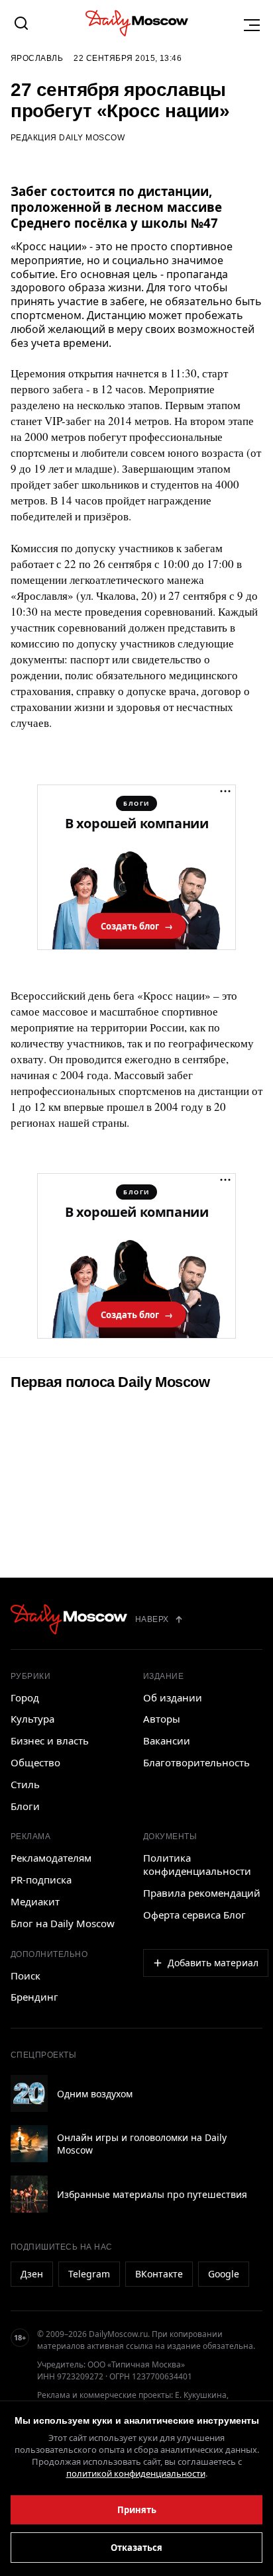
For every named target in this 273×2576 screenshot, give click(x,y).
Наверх (152, 1619)
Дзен (32, 2274)
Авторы (162, 1719)
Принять (137, 2510)
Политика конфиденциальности (197, 1864)
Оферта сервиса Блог (194, 1915)
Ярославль (37, 58)
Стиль (25, 1784)
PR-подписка (41, 1880)
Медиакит (35, 1901)
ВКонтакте (159, 2274)
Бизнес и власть (50, 1741)
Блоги (25, 1806)
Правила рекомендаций (202, 1893)
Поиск (26, 1976)
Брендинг (34, 1997)
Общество (35, 1762)
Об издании (173, 1697)
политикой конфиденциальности (136, 2473)
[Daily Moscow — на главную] (69, 1619)
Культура (32, 1719)
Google (224, 2274)
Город (25, 1697)
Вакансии (167, 1741)
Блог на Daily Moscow (63, 1923)
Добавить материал (213, 1963)
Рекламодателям (51, 1858)
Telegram (89, 2274)
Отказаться (136, 2548)
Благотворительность (196, 1762)
